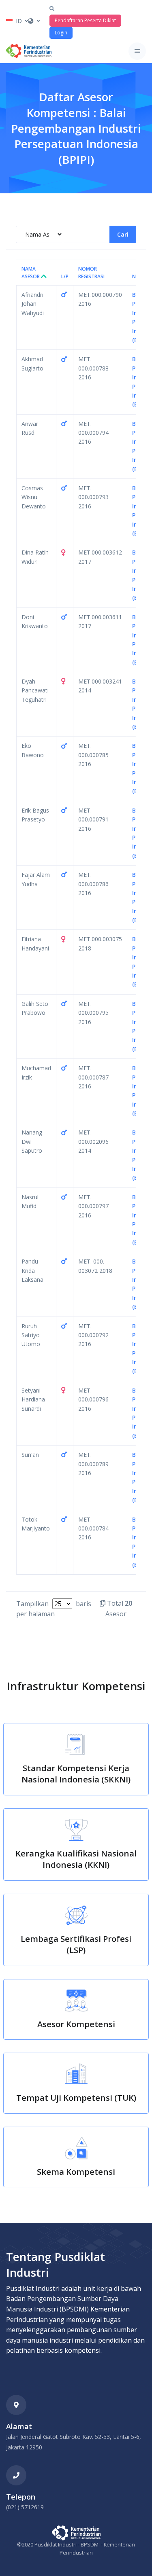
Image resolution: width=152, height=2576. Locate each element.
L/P (65, 276)
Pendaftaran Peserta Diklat (85, 20)
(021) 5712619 (25, 2507)
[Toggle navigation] (137, 51)
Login (61, 33)
